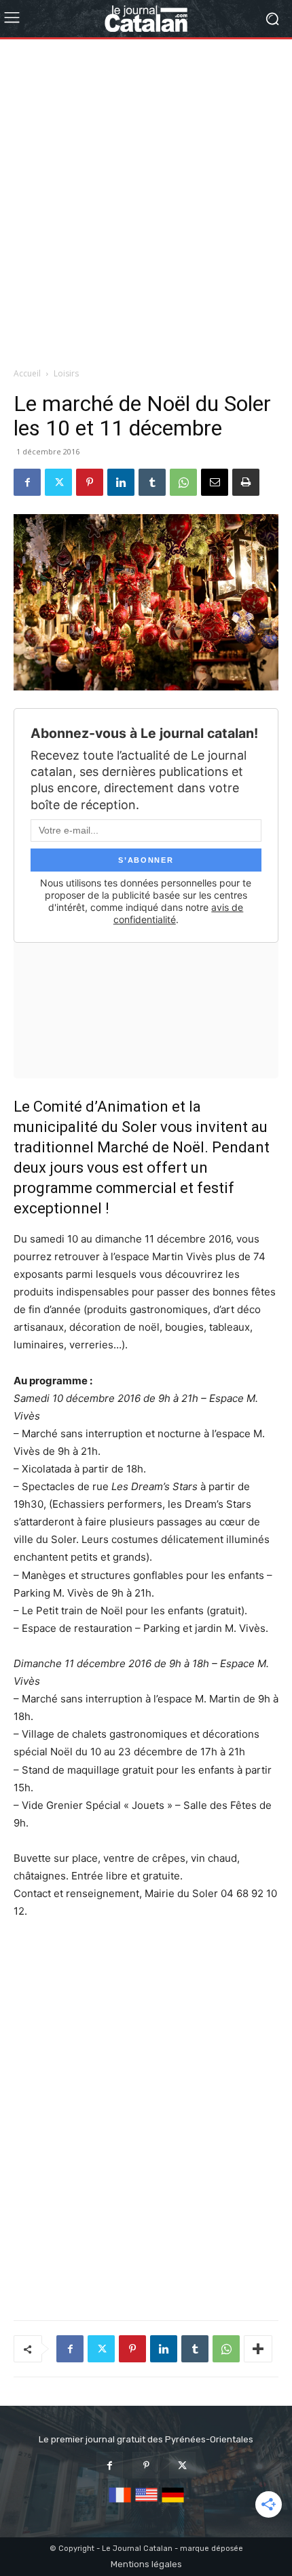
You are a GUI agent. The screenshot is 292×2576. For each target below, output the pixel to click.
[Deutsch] (173, 2503)
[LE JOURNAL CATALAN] (146, 19)
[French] (120, 2503)
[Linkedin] (121, 482)
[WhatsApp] (183, 482)
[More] (258, 2349)
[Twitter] (58, 482)
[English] (146, 2503)
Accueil (27, 373)
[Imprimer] (246, 482)
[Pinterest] (90, 482)
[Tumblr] (152, 482)
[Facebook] (27, 482)
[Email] (215, 482)
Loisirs (66, 373)
